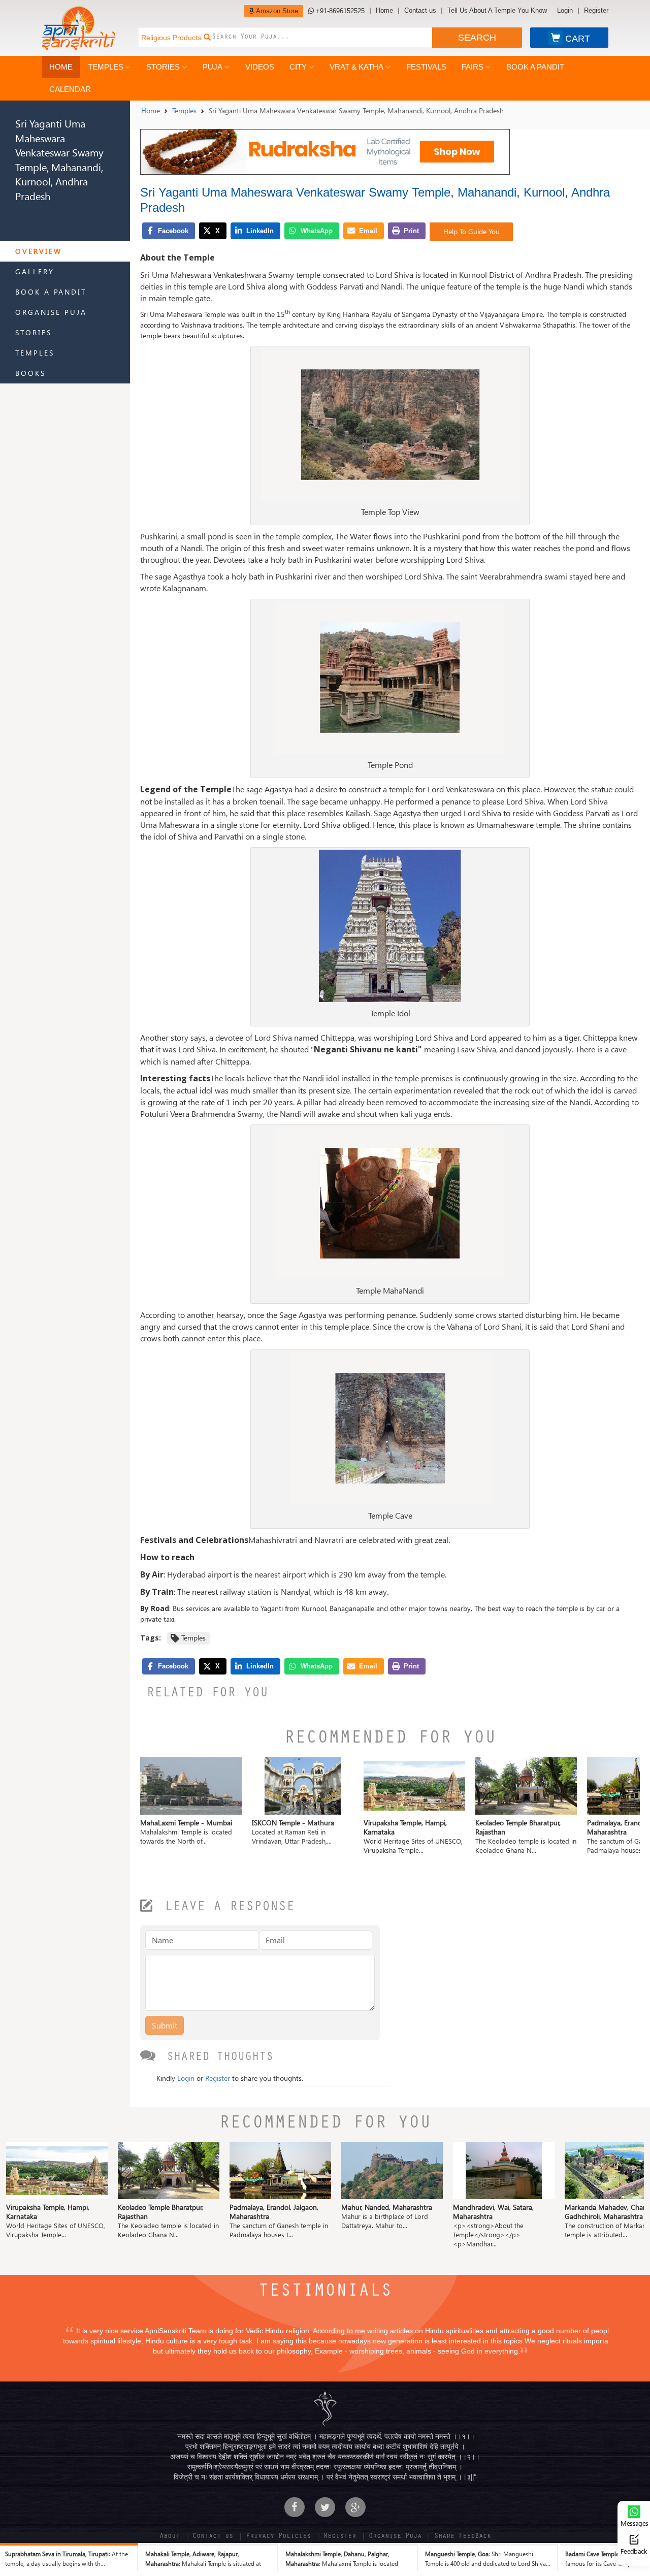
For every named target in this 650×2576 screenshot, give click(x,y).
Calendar (70, 89)
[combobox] (322, 38)
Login (565, 11)
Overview (39, 251)
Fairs (473, 67)
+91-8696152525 (339, 11)
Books (30, 373)
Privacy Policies (278, 2537)
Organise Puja (51, 312)
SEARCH (477, 38)
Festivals (426, 67)
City (298, 67)
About (170, 2537)
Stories (163, 67)
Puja (213, 67)
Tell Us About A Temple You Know (497, 11)
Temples (106, 67)
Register (596, 11)
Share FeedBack (463, 2537)
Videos (260, 67)
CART (578, 39)
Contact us (420, 11)
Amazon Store (276, 11)
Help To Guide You (472, 231)
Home (384, 11)
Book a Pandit (535, 67)
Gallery (35, 271)
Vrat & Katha (356, 67)
